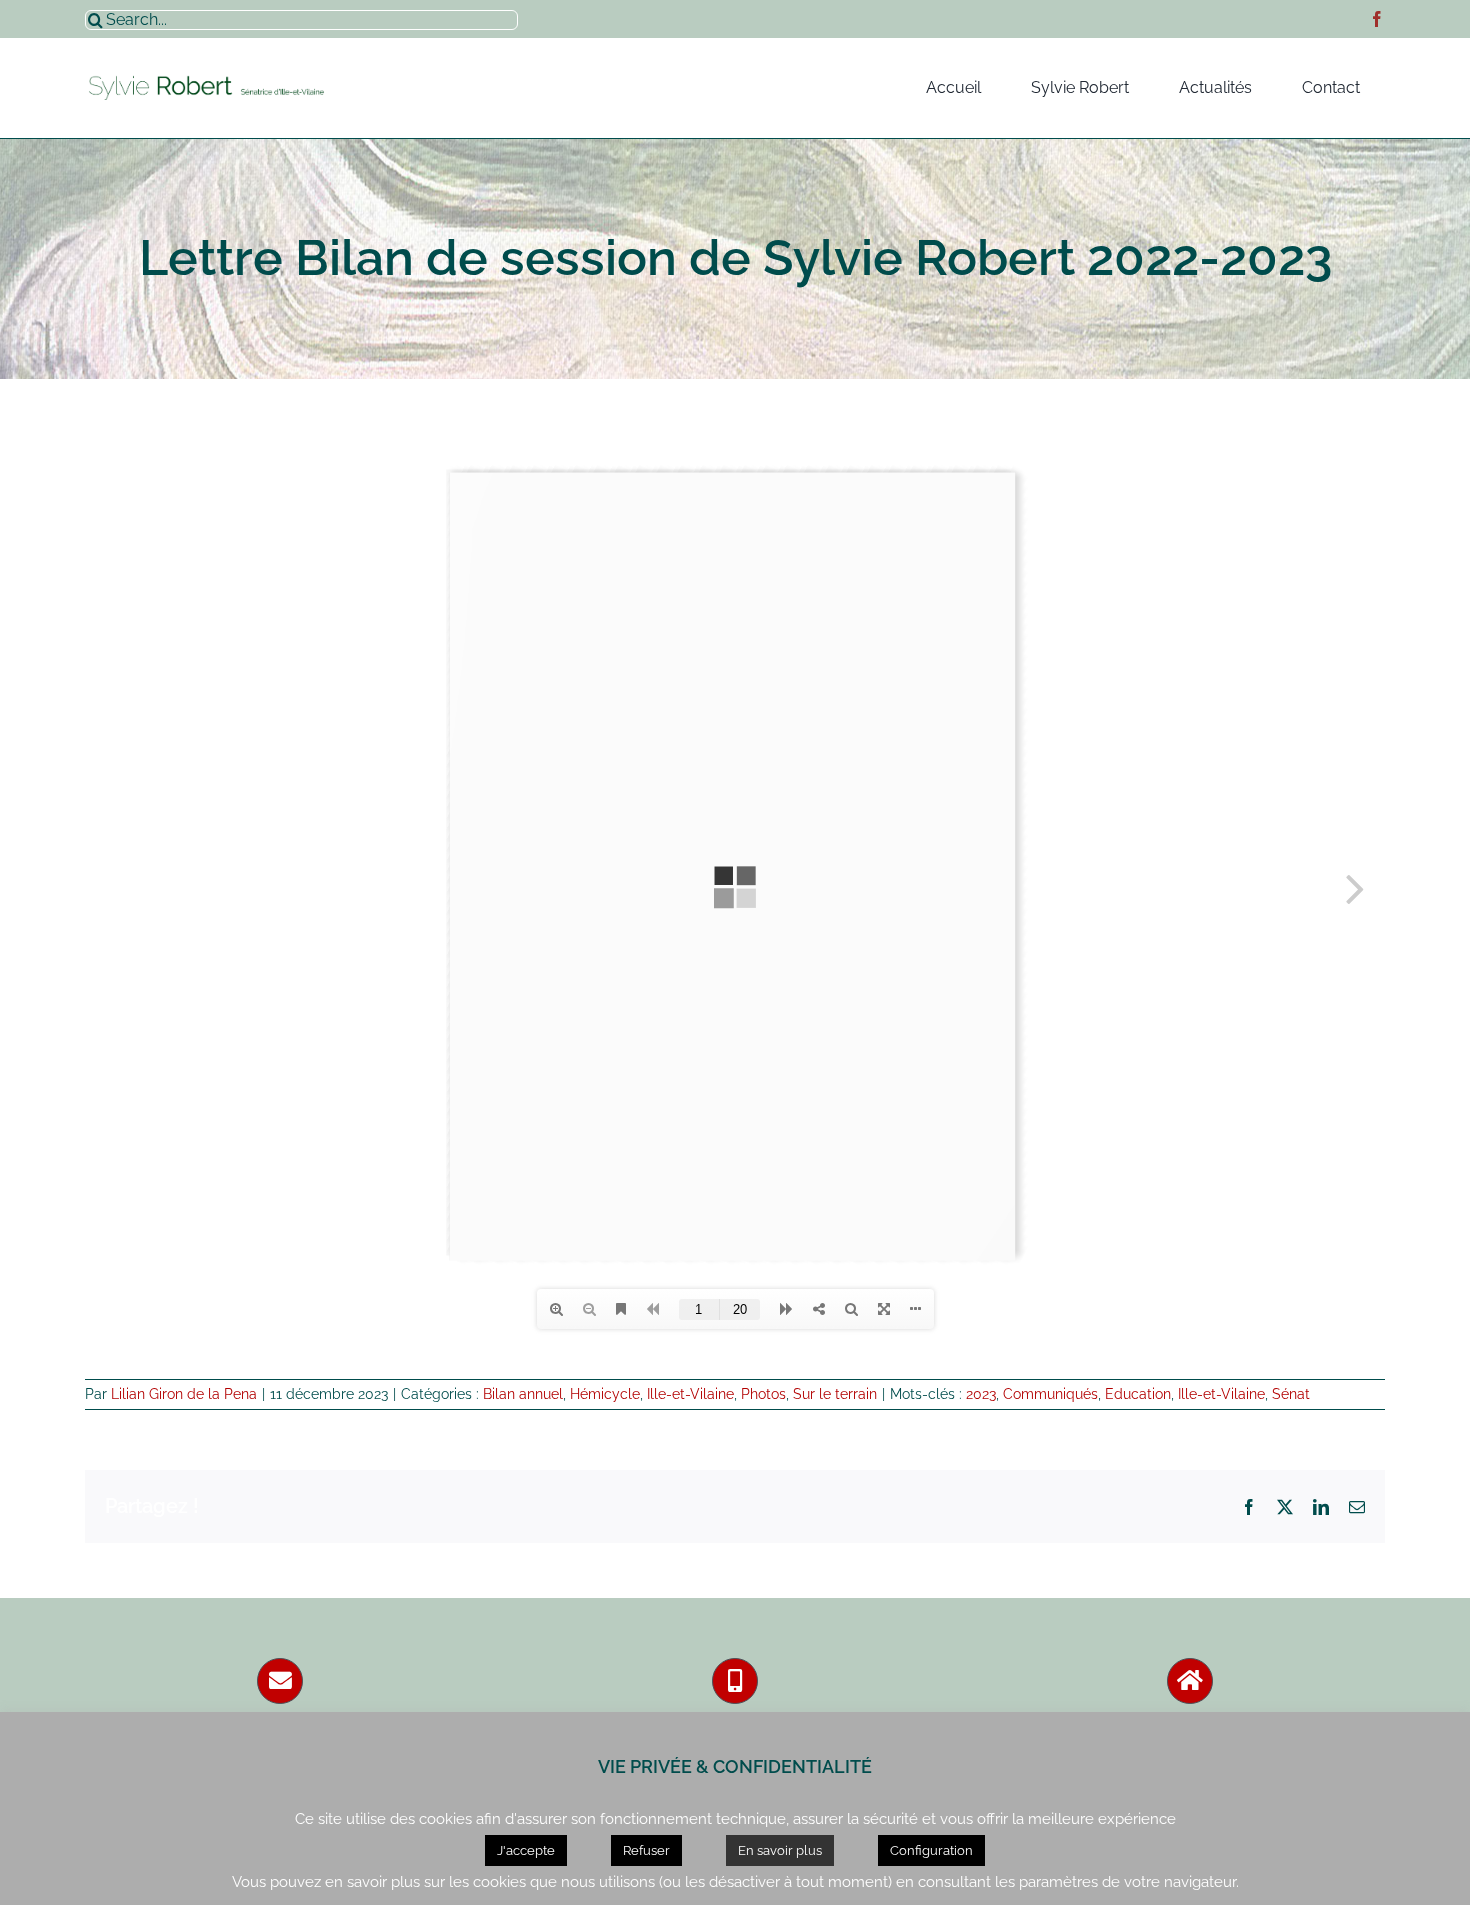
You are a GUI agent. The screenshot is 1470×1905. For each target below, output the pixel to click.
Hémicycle (605, 1394)
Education (1138, 1394)
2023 (981, 1394)
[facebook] (1377, 19)
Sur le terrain (835, 1394)
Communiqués (1050, 1394)
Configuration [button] (931, 1850)
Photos (763, 1394)
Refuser (646, 1850)
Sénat (1291, 1394)
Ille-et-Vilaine (690, 1394)
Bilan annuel (523, 1394)
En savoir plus (780, 1850)
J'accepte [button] (526, 1850)
